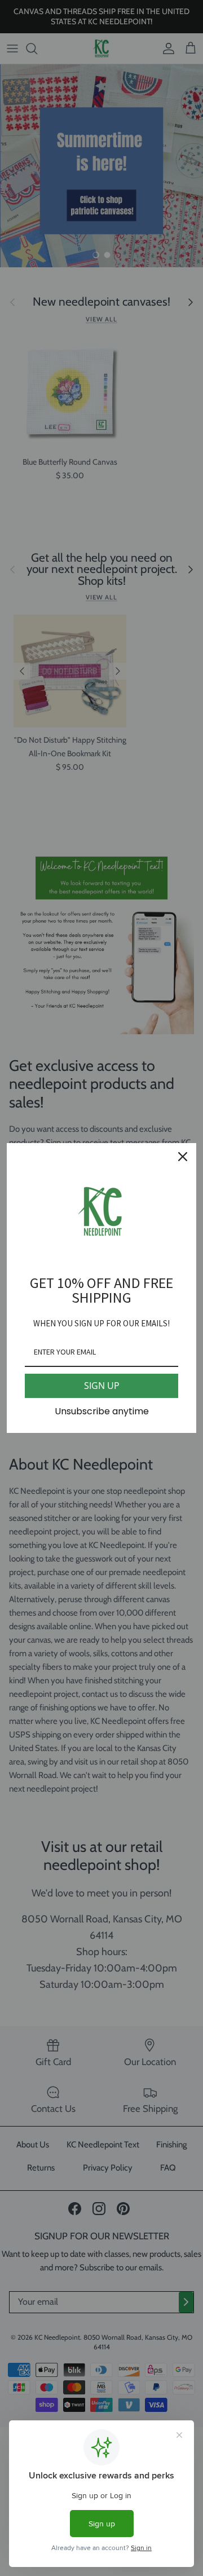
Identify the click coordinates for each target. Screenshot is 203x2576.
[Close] (183, 1157)
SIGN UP (102, 1386)
